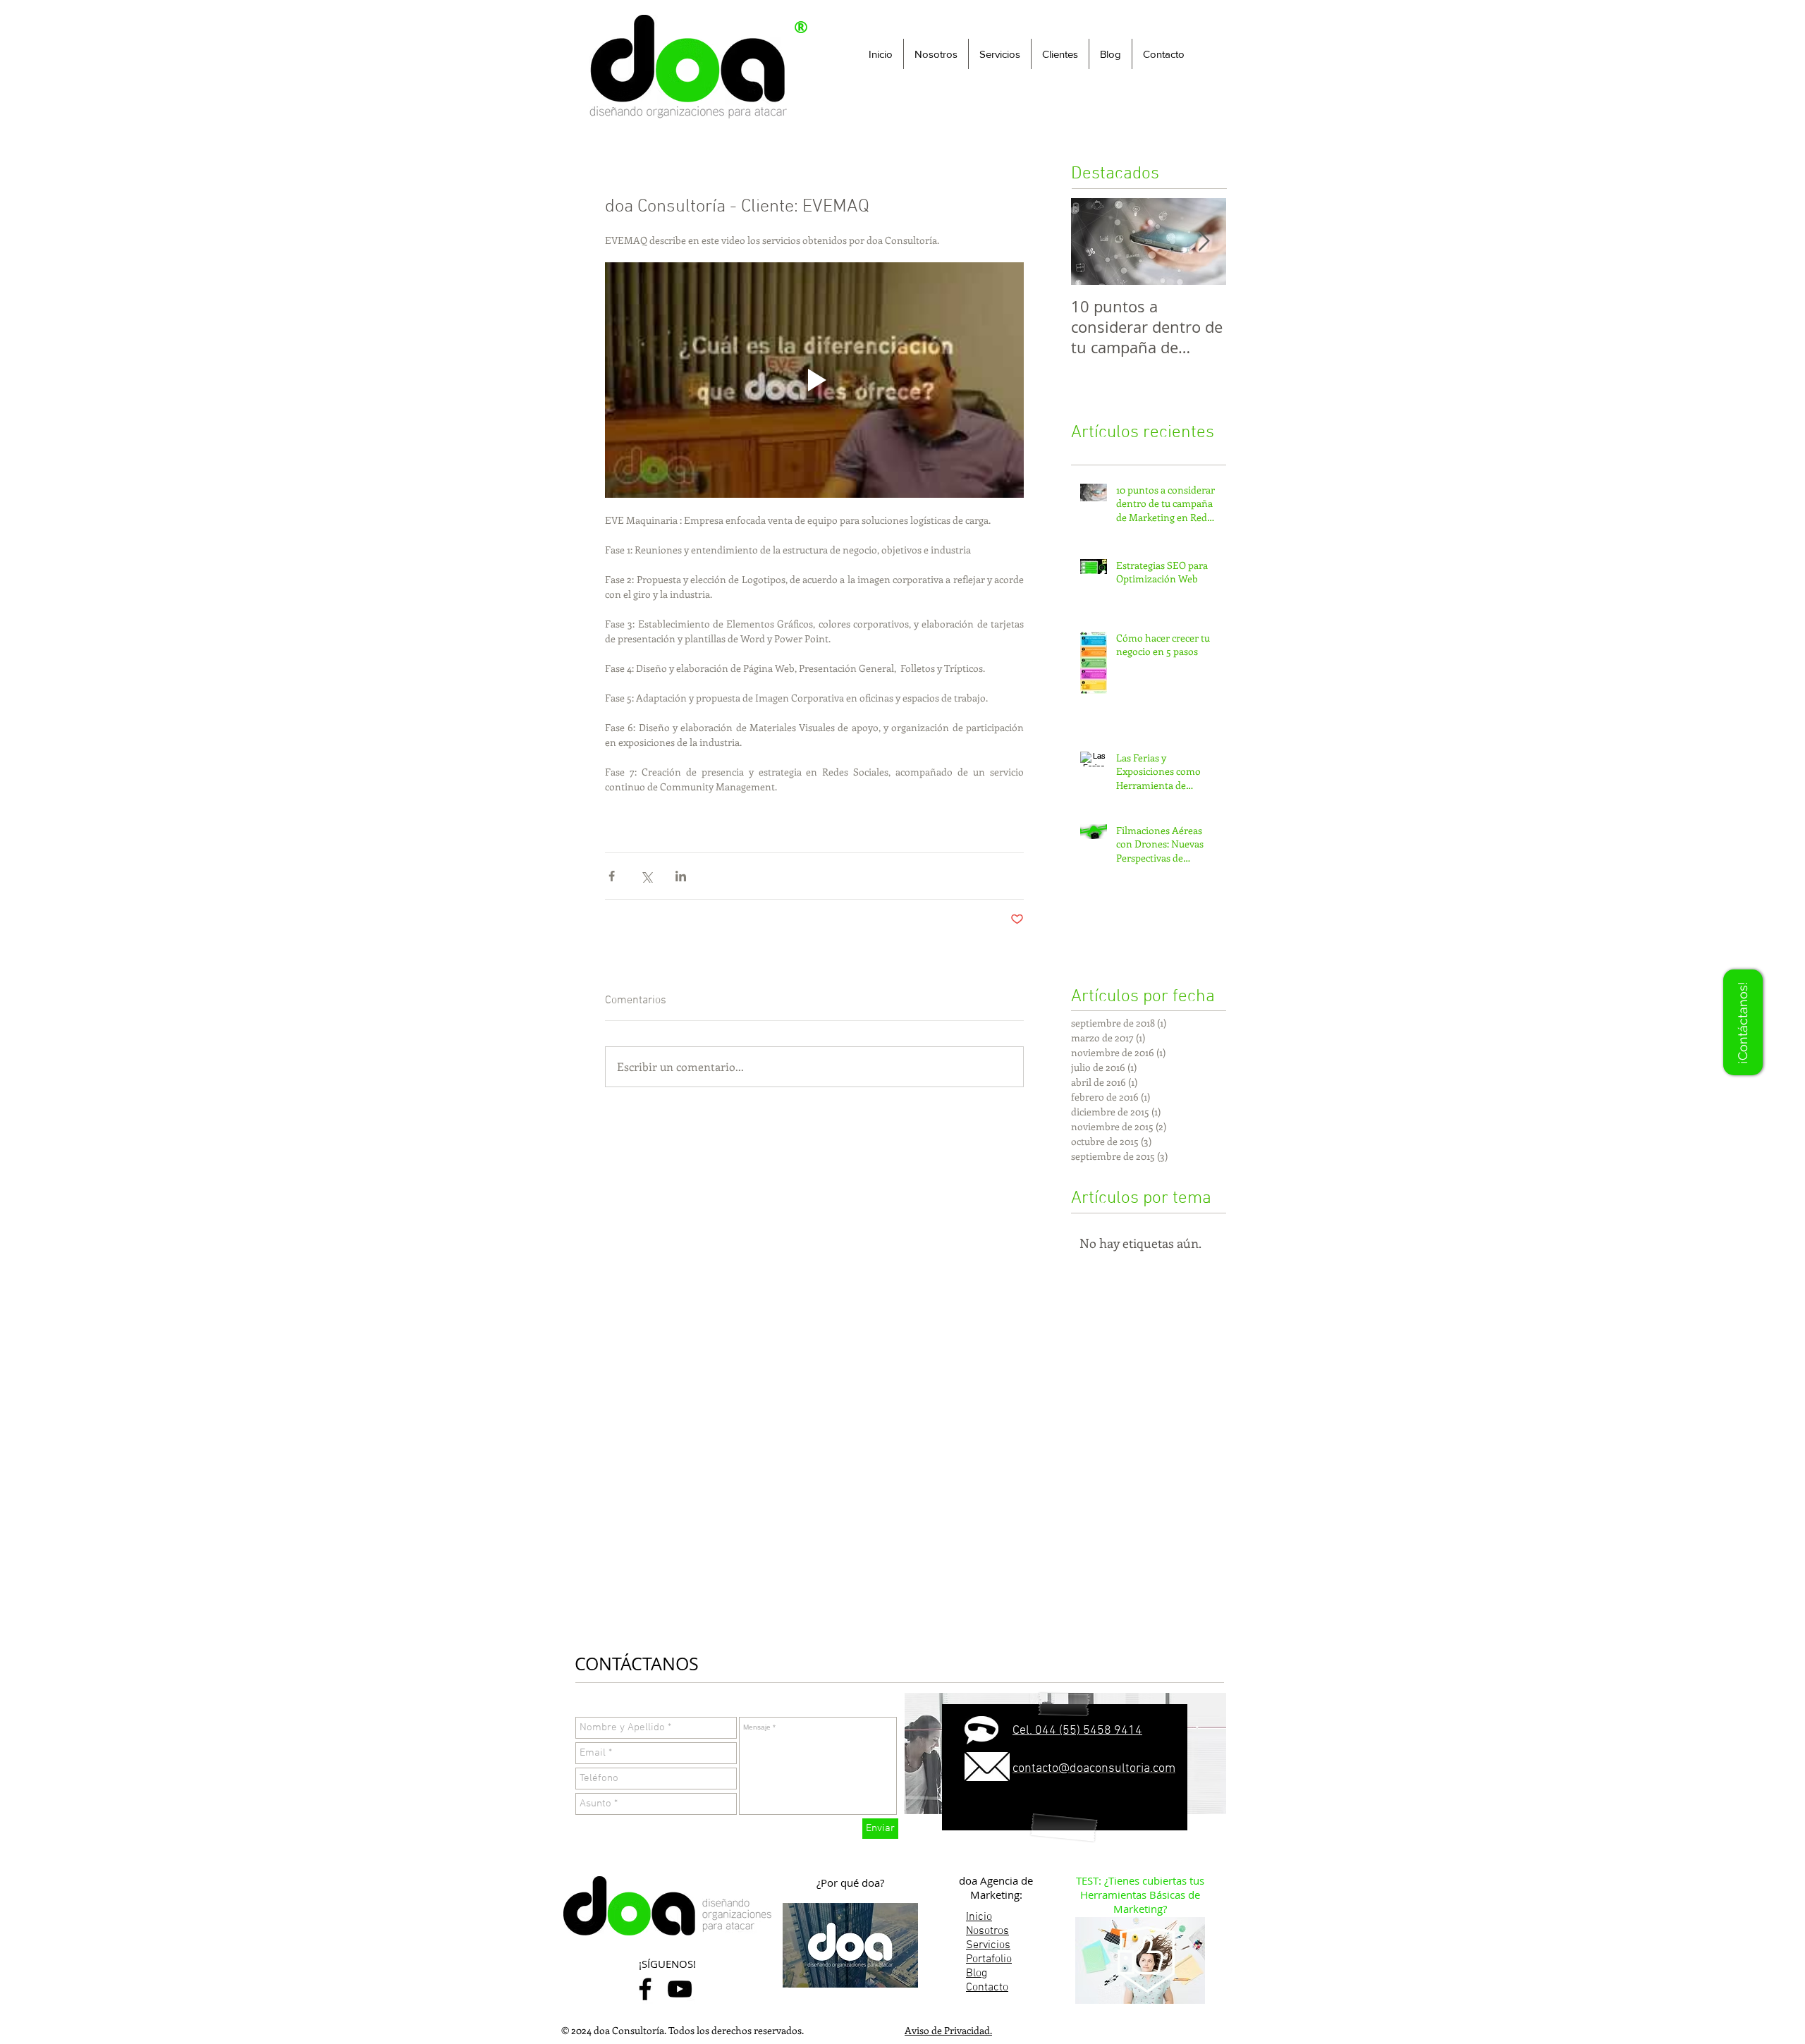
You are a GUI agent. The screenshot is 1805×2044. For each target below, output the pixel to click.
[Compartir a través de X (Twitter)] (646, 876)
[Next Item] (1204, 241)
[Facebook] (645, 1989)
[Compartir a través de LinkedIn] (681, 876)
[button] (1000, 54)
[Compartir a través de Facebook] (612, 876)
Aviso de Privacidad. (948, 2030)
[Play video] (814, 380)
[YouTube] (680, 1989)
